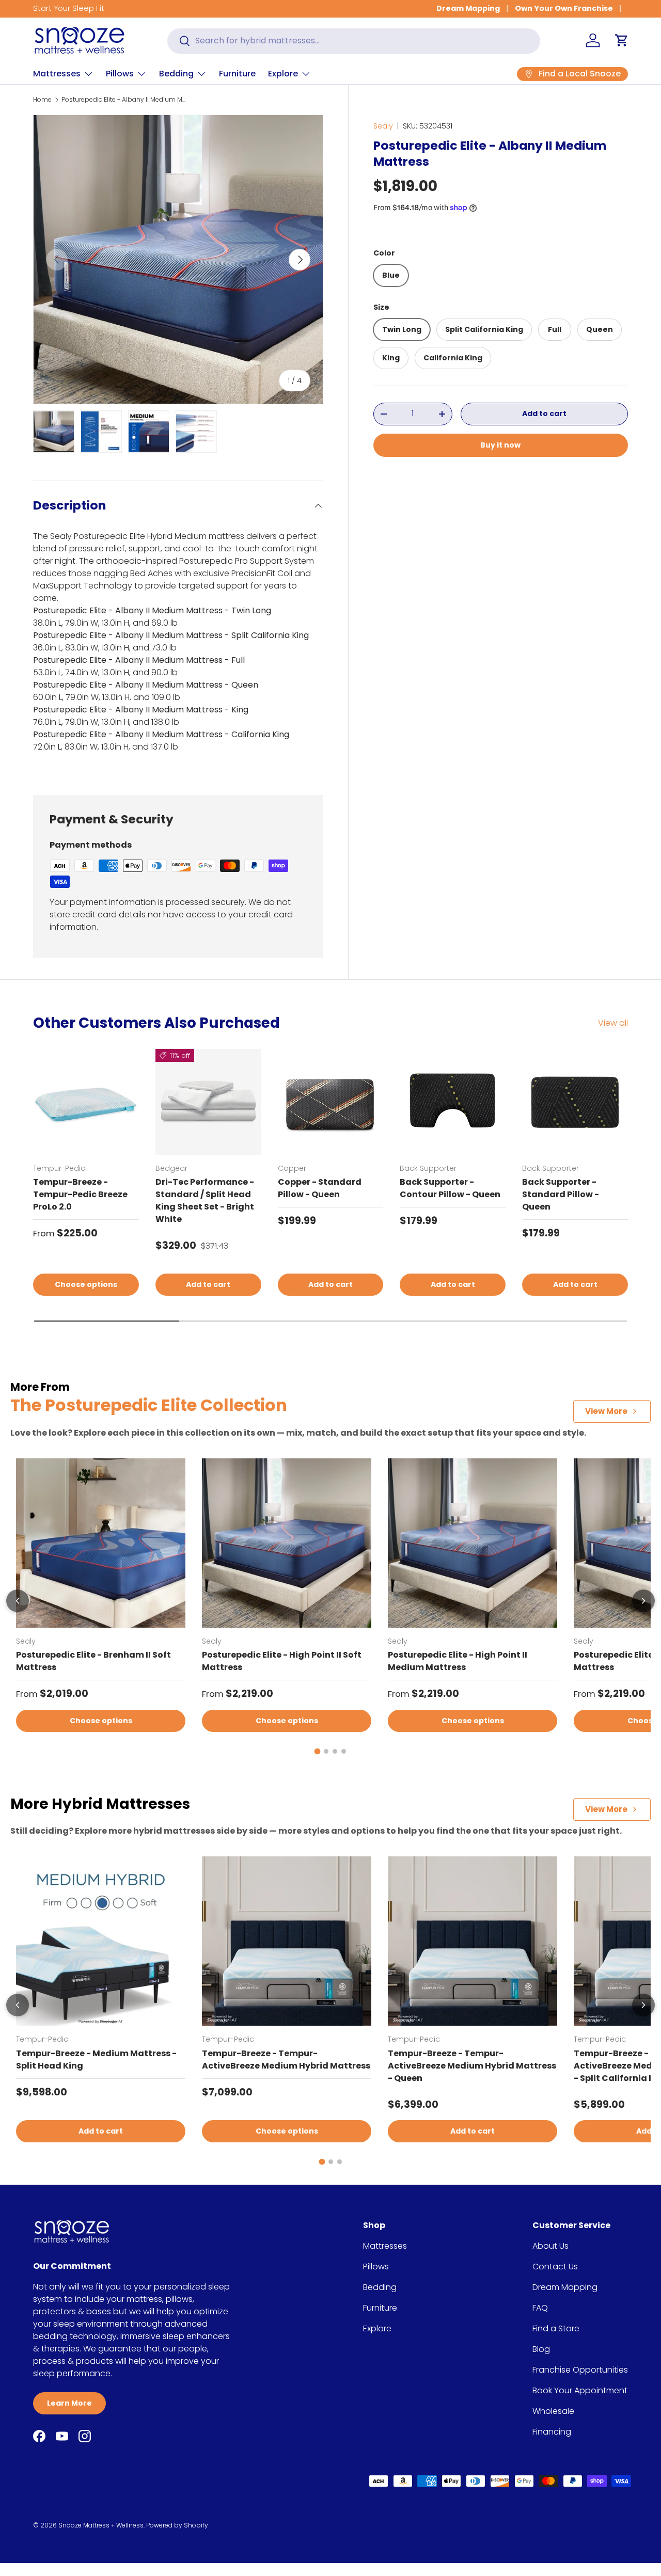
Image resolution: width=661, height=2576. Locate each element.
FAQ (540, 2308)
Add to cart (544, 414)
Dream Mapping (468, 8)
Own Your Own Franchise (564, 8)
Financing (552, 2432)
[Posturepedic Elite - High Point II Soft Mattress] (287, 1543)
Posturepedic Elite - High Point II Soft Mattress (282, 1661)
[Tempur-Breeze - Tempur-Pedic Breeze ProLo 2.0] (86, 1102)
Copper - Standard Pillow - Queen (320, 1188)
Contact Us (555, 2267)
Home (42, 99)
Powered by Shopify (177, 2525)
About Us (550, 2246)
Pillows (120, 74)
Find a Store (556, 2328)
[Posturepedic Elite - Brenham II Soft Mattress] (101, 1543)
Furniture (237, 74)
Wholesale (553, 2411)
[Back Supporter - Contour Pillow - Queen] (453, 1102)
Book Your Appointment (580, 2390)
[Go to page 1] (318, 1752)
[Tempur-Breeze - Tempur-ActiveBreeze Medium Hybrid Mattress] (287, 1941)
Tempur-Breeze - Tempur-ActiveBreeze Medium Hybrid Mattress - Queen (472, 2066)
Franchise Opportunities (580, 2370)
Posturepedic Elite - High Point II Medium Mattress (458, 1661)
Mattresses (57, 74)
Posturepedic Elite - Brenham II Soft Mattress (93, 1661)
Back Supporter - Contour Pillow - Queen (450, 1188)
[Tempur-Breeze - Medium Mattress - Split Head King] (101, 1941)
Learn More (69, 2403)
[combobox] (354, 41)
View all (613, 1023)
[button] (622, 40)
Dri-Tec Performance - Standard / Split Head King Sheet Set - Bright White (205, 1200)
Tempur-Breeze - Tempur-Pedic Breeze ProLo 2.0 (80, 1194)
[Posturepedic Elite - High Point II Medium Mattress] (473, 1543)
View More (606, 1411)
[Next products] (643, 1601)
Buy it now (500, 444)
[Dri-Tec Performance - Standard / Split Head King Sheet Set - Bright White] (208, 1102)
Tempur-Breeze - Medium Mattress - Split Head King (96, 2060)
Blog (541, 2349)
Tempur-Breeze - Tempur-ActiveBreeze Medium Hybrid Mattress (286, 2060)
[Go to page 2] (326, 1751)
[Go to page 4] (344, 1751)
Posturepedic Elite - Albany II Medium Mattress (123, 99)
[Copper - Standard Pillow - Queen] (331, 1102)
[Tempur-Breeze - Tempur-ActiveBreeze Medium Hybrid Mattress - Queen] (473, 1941)
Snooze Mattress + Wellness (101, 2525)
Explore (283, 74)
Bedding (176, 74)
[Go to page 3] (335, 1751)
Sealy (383, 126)
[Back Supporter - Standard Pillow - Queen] (575, 1102)
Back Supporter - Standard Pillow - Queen (561, 1194)
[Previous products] (18, 1601)
